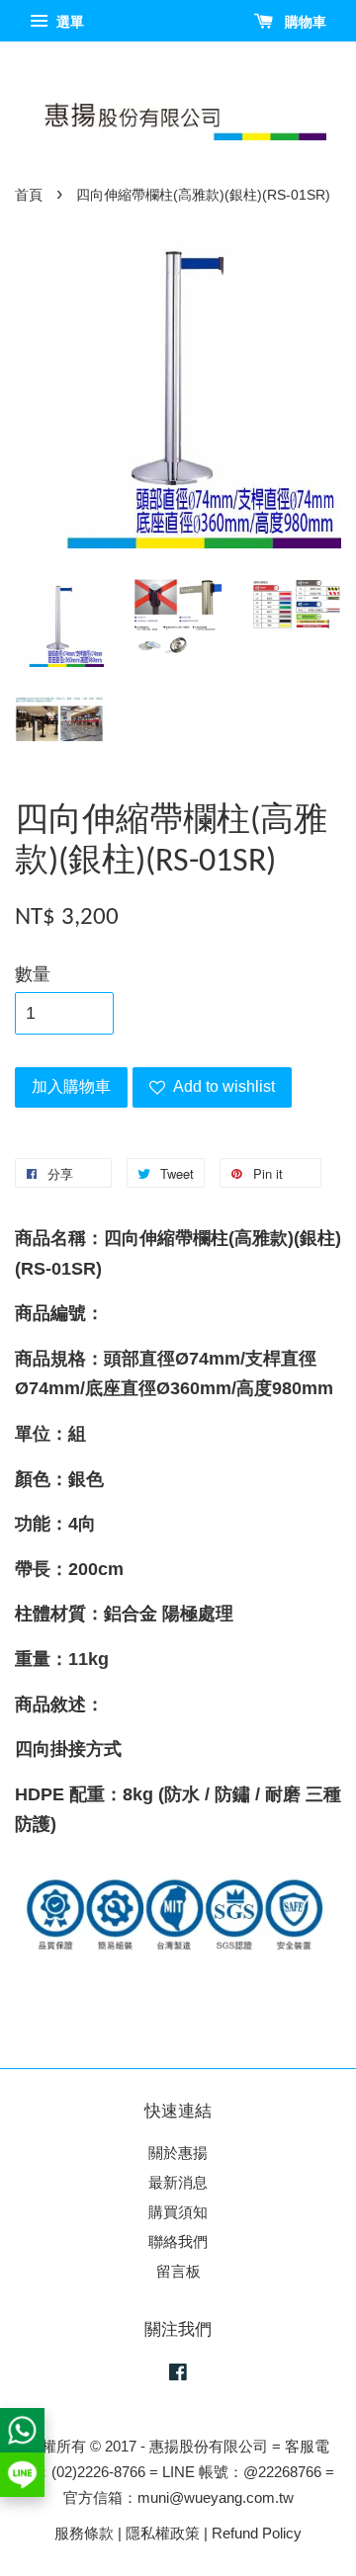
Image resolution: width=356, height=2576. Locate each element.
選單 (68, 22)
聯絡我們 (178, 2242)
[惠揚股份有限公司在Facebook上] (178, 2375)
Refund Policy (257, 2533)
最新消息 (178, 2182)
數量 (33, 974)
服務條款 (84, 2533)
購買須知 (178, 2212)
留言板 (178, 2271)
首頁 (29, 195)
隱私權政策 (163, 2533)
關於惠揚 (178, 2153)
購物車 (304, 22)
